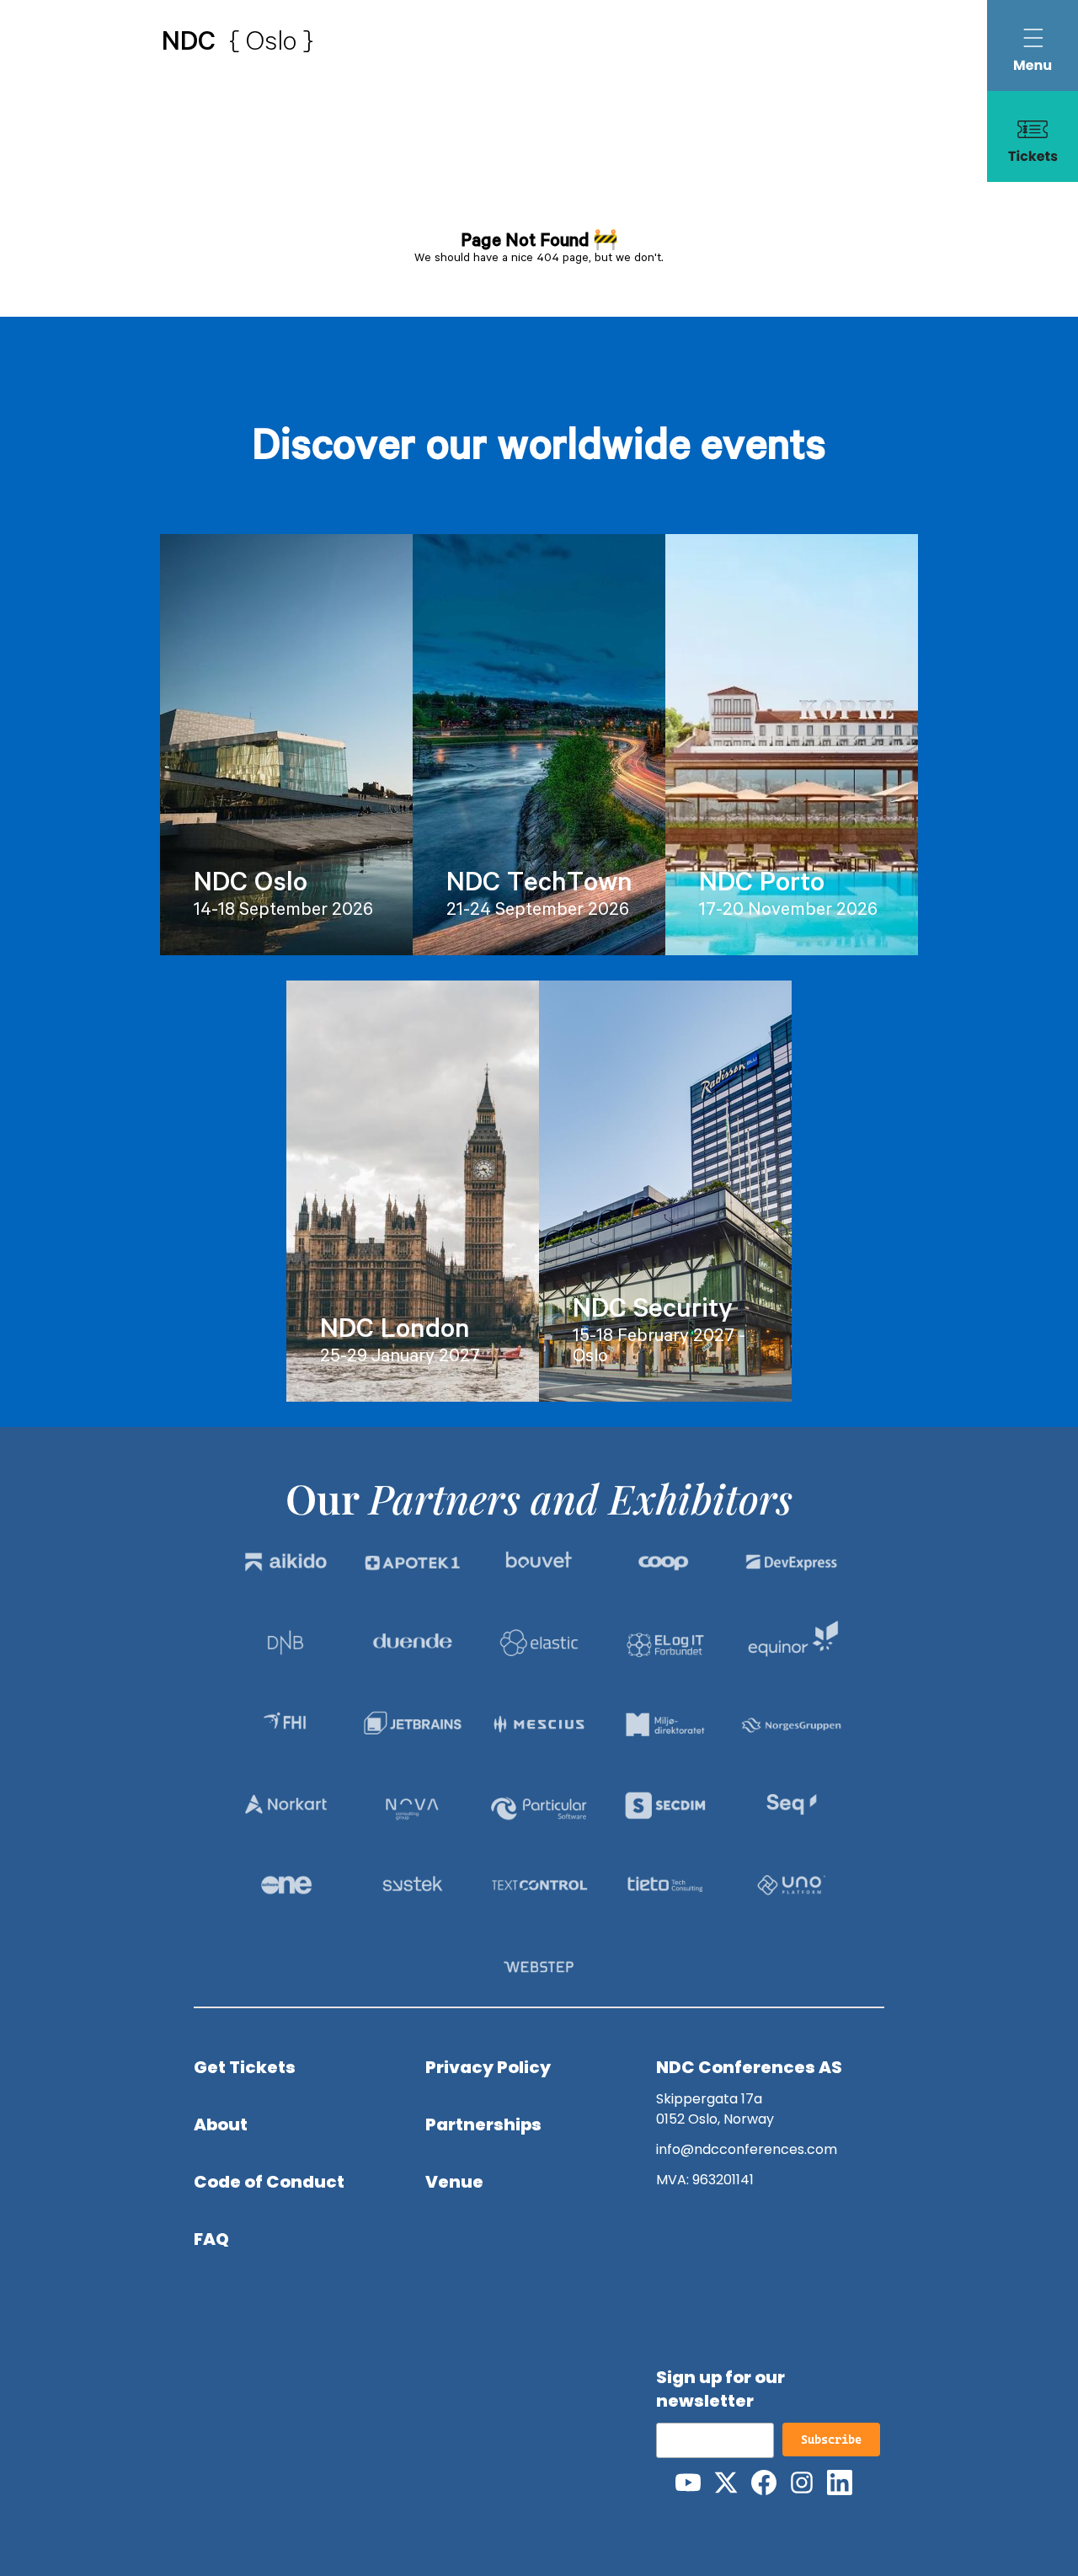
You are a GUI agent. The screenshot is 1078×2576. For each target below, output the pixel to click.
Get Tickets (245, 2067)
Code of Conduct (269, 2182)
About (221, 2124)
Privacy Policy (488, 2067)
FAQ (211, 2239)
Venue (454, 2182)
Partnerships (483, 2124)
